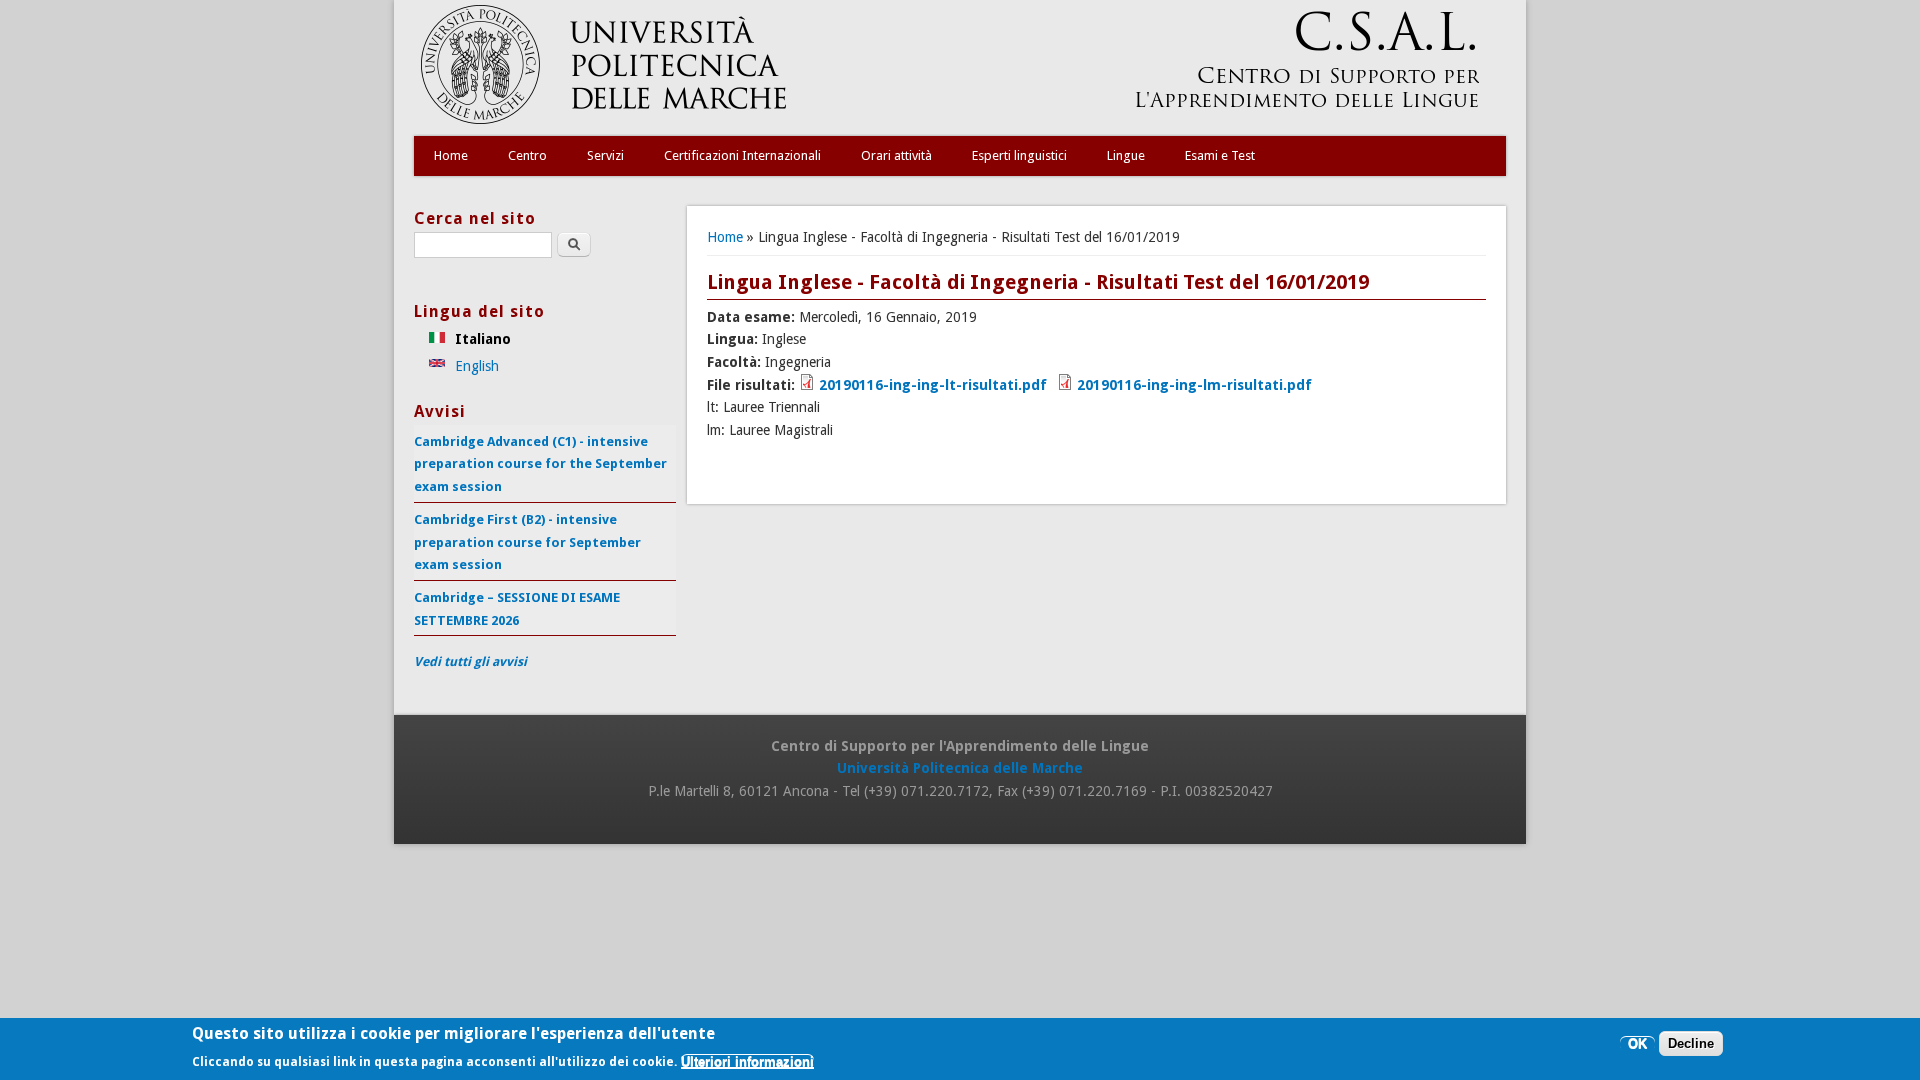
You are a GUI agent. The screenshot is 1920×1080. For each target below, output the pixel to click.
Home (451, 155)
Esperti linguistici (1019, 155)
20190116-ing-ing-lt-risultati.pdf (933, 385)
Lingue (1126, 155)
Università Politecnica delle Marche (960, 768)
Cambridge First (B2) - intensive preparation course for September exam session (527, 542)
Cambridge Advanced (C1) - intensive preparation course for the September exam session (540, 464)
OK (1637, 1044)
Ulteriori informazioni (747, 1062)
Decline (1691, 1044)
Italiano (481, 339)
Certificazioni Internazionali (742, 155)
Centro (527, 155)
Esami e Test (1220, 155)
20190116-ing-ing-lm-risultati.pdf (1194, 385)
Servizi (605, 155)
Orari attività (896, 155)
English (475, 366)
